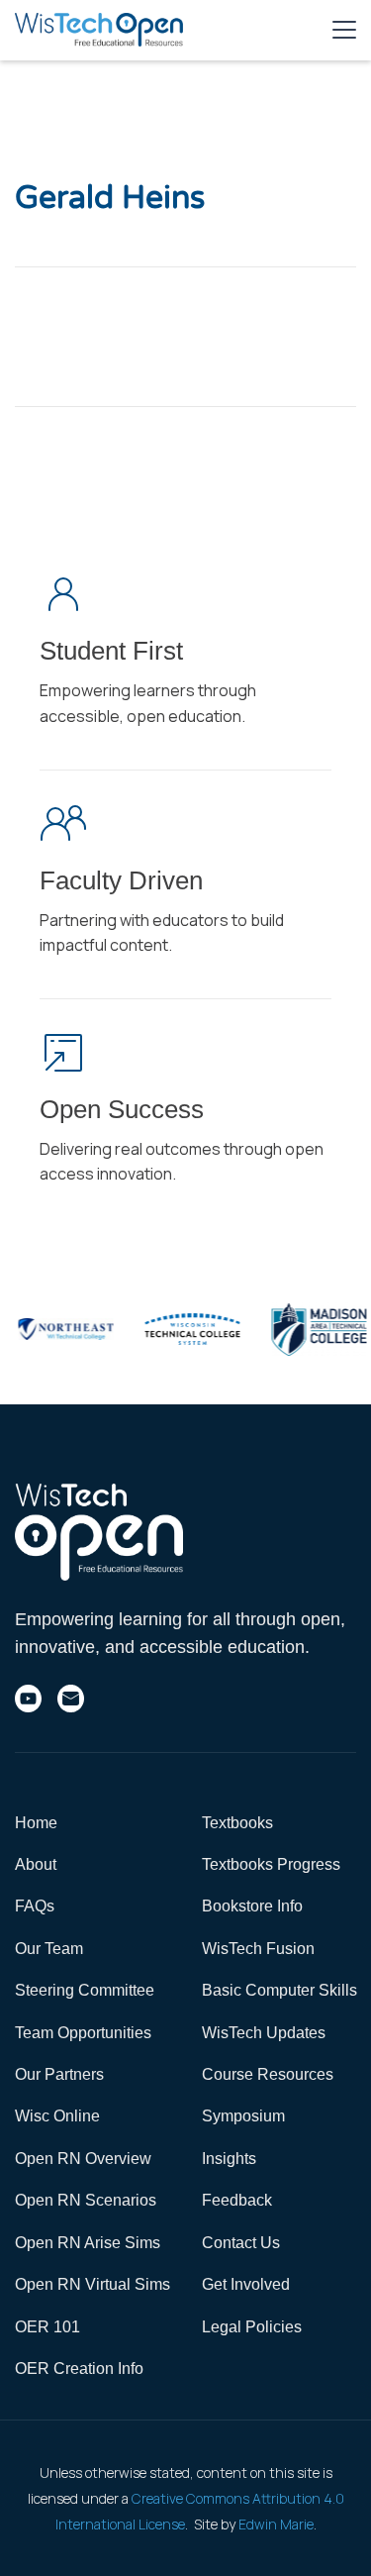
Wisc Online (57, 2116)
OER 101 (47, 2327)
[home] (99, 30)
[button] (344, 30)
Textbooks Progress (271, 1864)
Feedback (237, 2200)
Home (36, 1823)
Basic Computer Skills (279, 1990)
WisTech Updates (264, 2033)
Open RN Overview (83, 2159)
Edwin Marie (276, 2524)
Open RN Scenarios (86, 2200)
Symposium (243, 2116)
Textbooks (237, 1823)
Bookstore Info (252, 1906)
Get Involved (246, 2284)
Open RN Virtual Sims (93, 2284)
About (36, 1864)
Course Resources (268, 2074)
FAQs (35, 1906)
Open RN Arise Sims (88, 2243)
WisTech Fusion (258, 1949)
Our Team (49, 1949)
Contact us (241, 2243)
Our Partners (59, 2074)
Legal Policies (252, 2327)
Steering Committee (85, 1990)
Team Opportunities (83, 2033)
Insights (229, 2159)
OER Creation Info (79, 2369)
